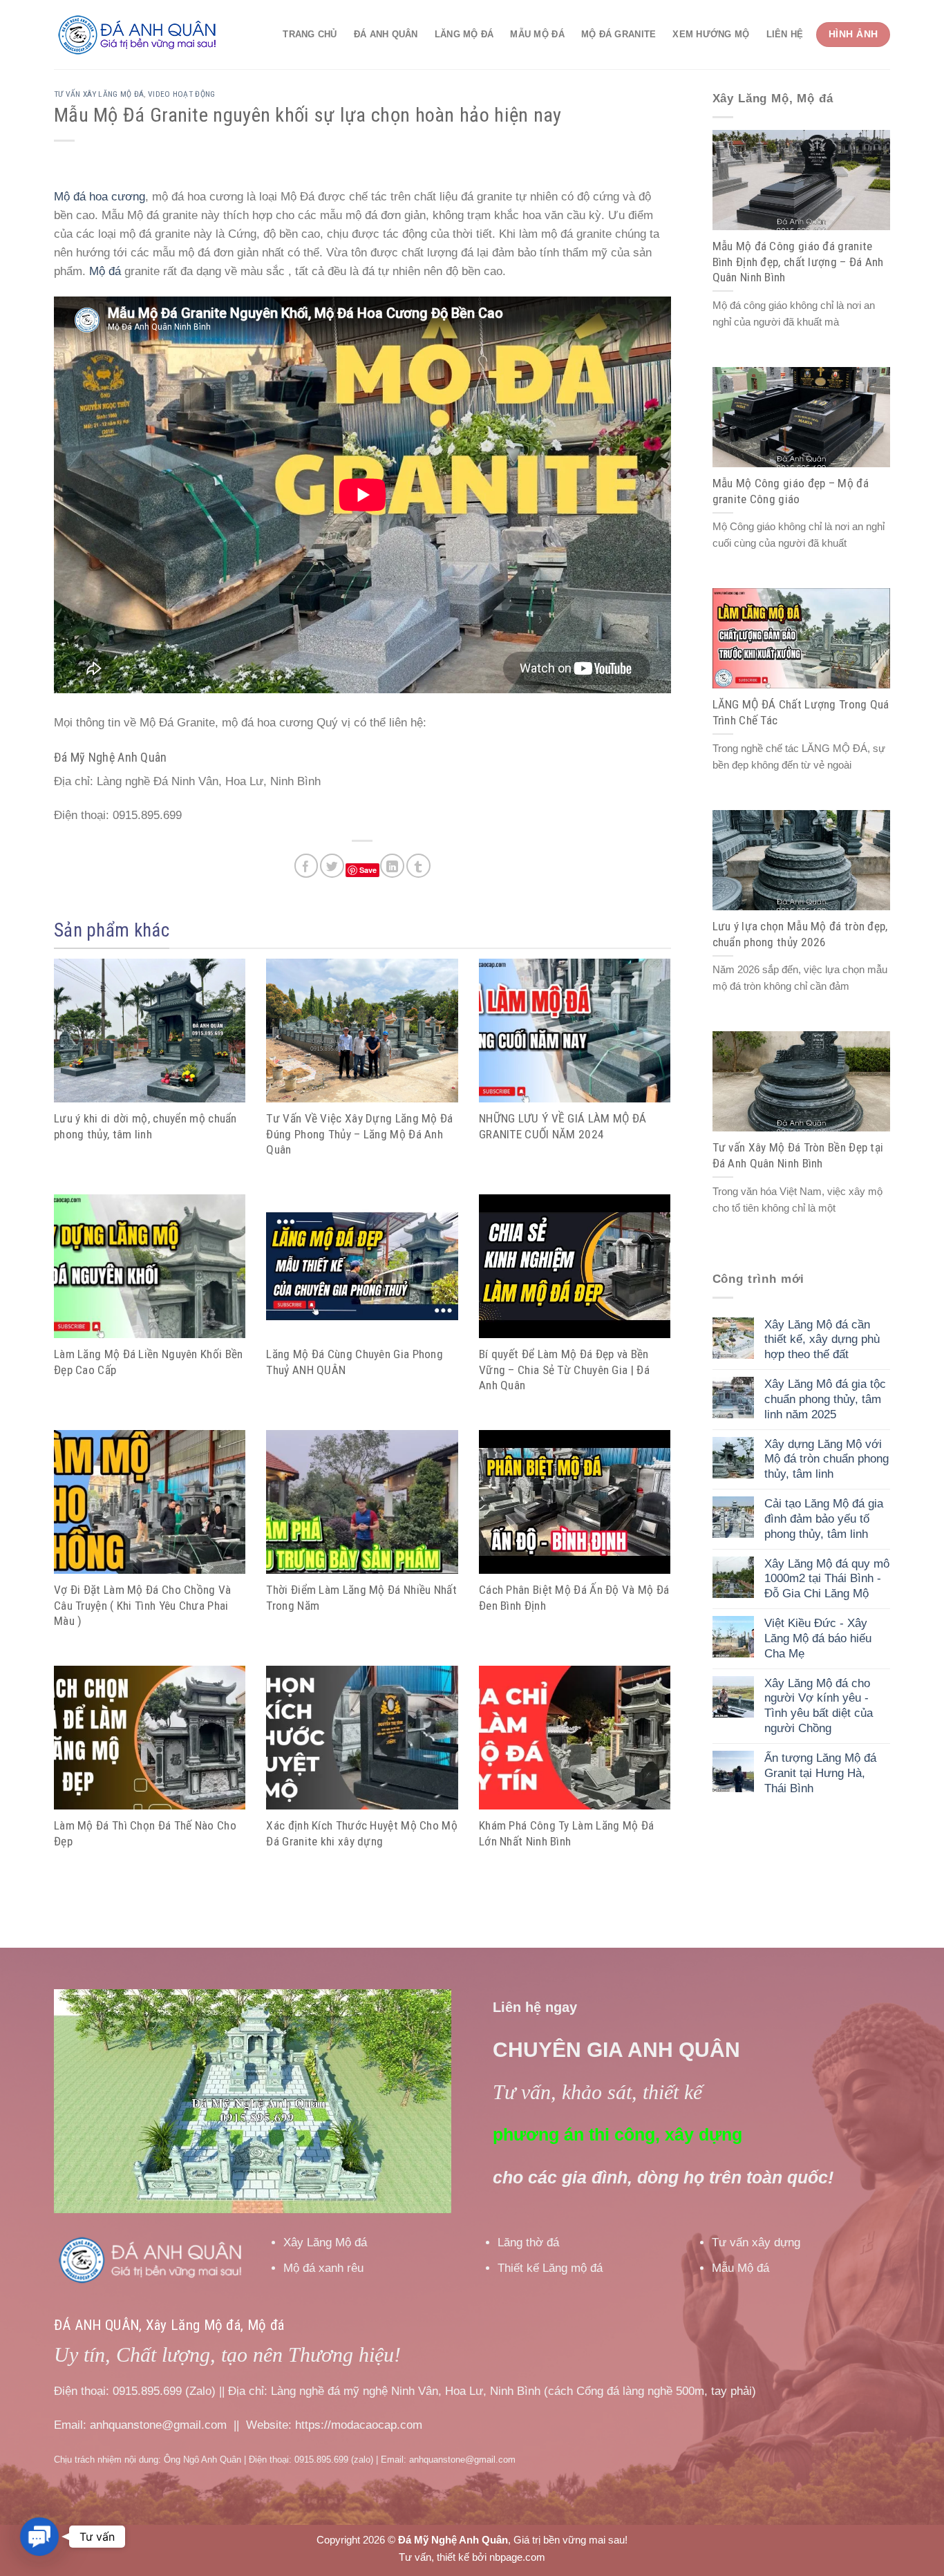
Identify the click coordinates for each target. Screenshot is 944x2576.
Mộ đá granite (619, 34)
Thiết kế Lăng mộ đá (550, 2268)
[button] (39, 2536)
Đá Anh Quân (386, 34)
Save (368, 870)
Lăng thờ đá (528, 2243)
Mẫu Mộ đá (537, 34)
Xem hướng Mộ (711, 34)
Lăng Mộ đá (464, 34)
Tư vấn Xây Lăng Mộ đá (99, 94)
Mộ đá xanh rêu (323, 2268)
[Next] (426, 2102)
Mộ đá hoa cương (100, 197)
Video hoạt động (182, 94)
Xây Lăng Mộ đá (325, 2243)
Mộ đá (105, 271)
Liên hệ (785, 34)
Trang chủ (310, 34)
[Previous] (79, 2102)
